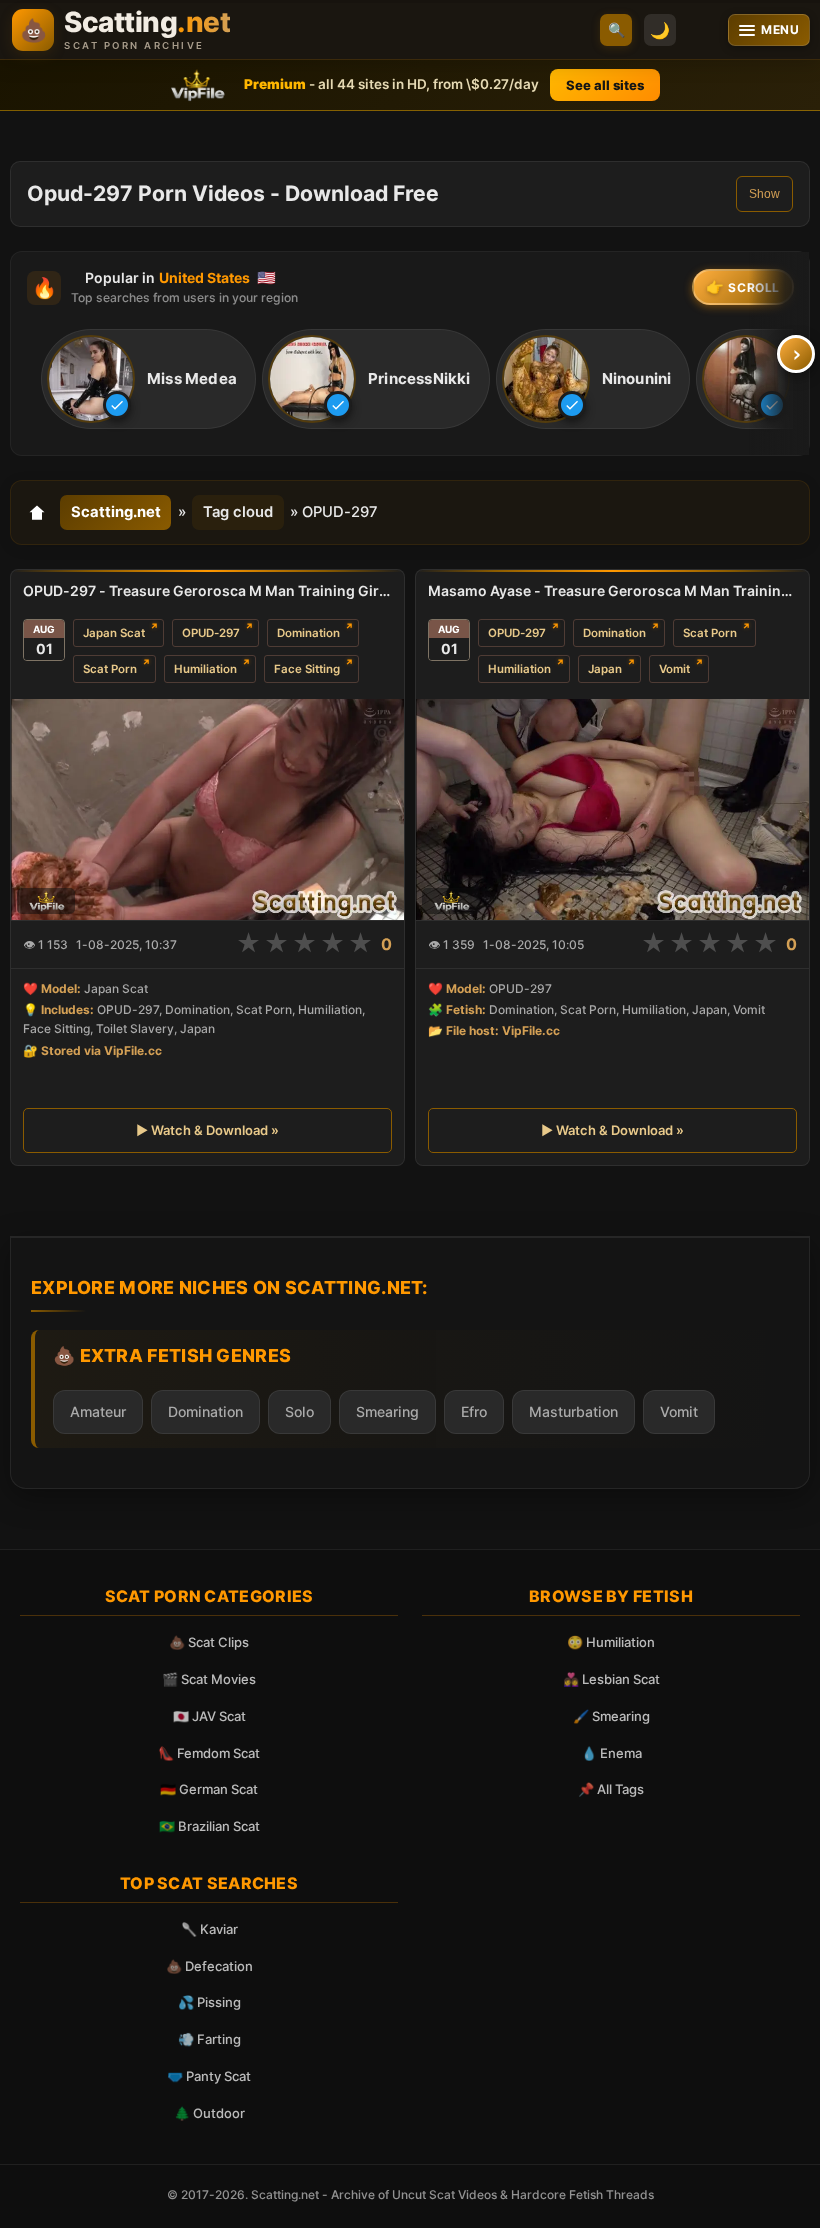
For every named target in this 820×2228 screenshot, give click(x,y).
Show (764, 194)
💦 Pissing (209, 2002)
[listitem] (148, 379)
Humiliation (205, 669)
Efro (474, 1411)
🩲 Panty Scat (209, 2076)
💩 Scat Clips (209, 1642)
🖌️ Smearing (611, 1716)
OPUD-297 (211, 633)
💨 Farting (209, 2039)
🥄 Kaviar (209, 1929)
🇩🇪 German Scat (209, 1789)
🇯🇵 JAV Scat (209, 1716)
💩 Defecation (209, 1966)
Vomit (674, 669)
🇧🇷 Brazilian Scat (209, 1826)
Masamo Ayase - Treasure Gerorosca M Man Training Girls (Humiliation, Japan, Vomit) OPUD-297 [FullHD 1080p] (612, 590)
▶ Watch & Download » (207, 1130)
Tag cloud (238, 512)
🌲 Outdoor (209, 2113)
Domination (308, 633)
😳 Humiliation (611, 1642)
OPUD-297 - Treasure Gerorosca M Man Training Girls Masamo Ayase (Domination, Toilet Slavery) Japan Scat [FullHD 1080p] (207, 590)
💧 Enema (611, 1753)
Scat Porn (110, 669)
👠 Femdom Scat (209, 1753)
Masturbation (573, 1411)
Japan (605, 669)
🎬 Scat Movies (209, 1679)
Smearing (387, 1411)
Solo (299, 1411)
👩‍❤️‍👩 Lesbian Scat (611, 1679)
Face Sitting (307, 669)
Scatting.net (116, 512)
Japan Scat (114, 633)
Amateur (98, 1411)
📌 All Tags (611, 1789)
